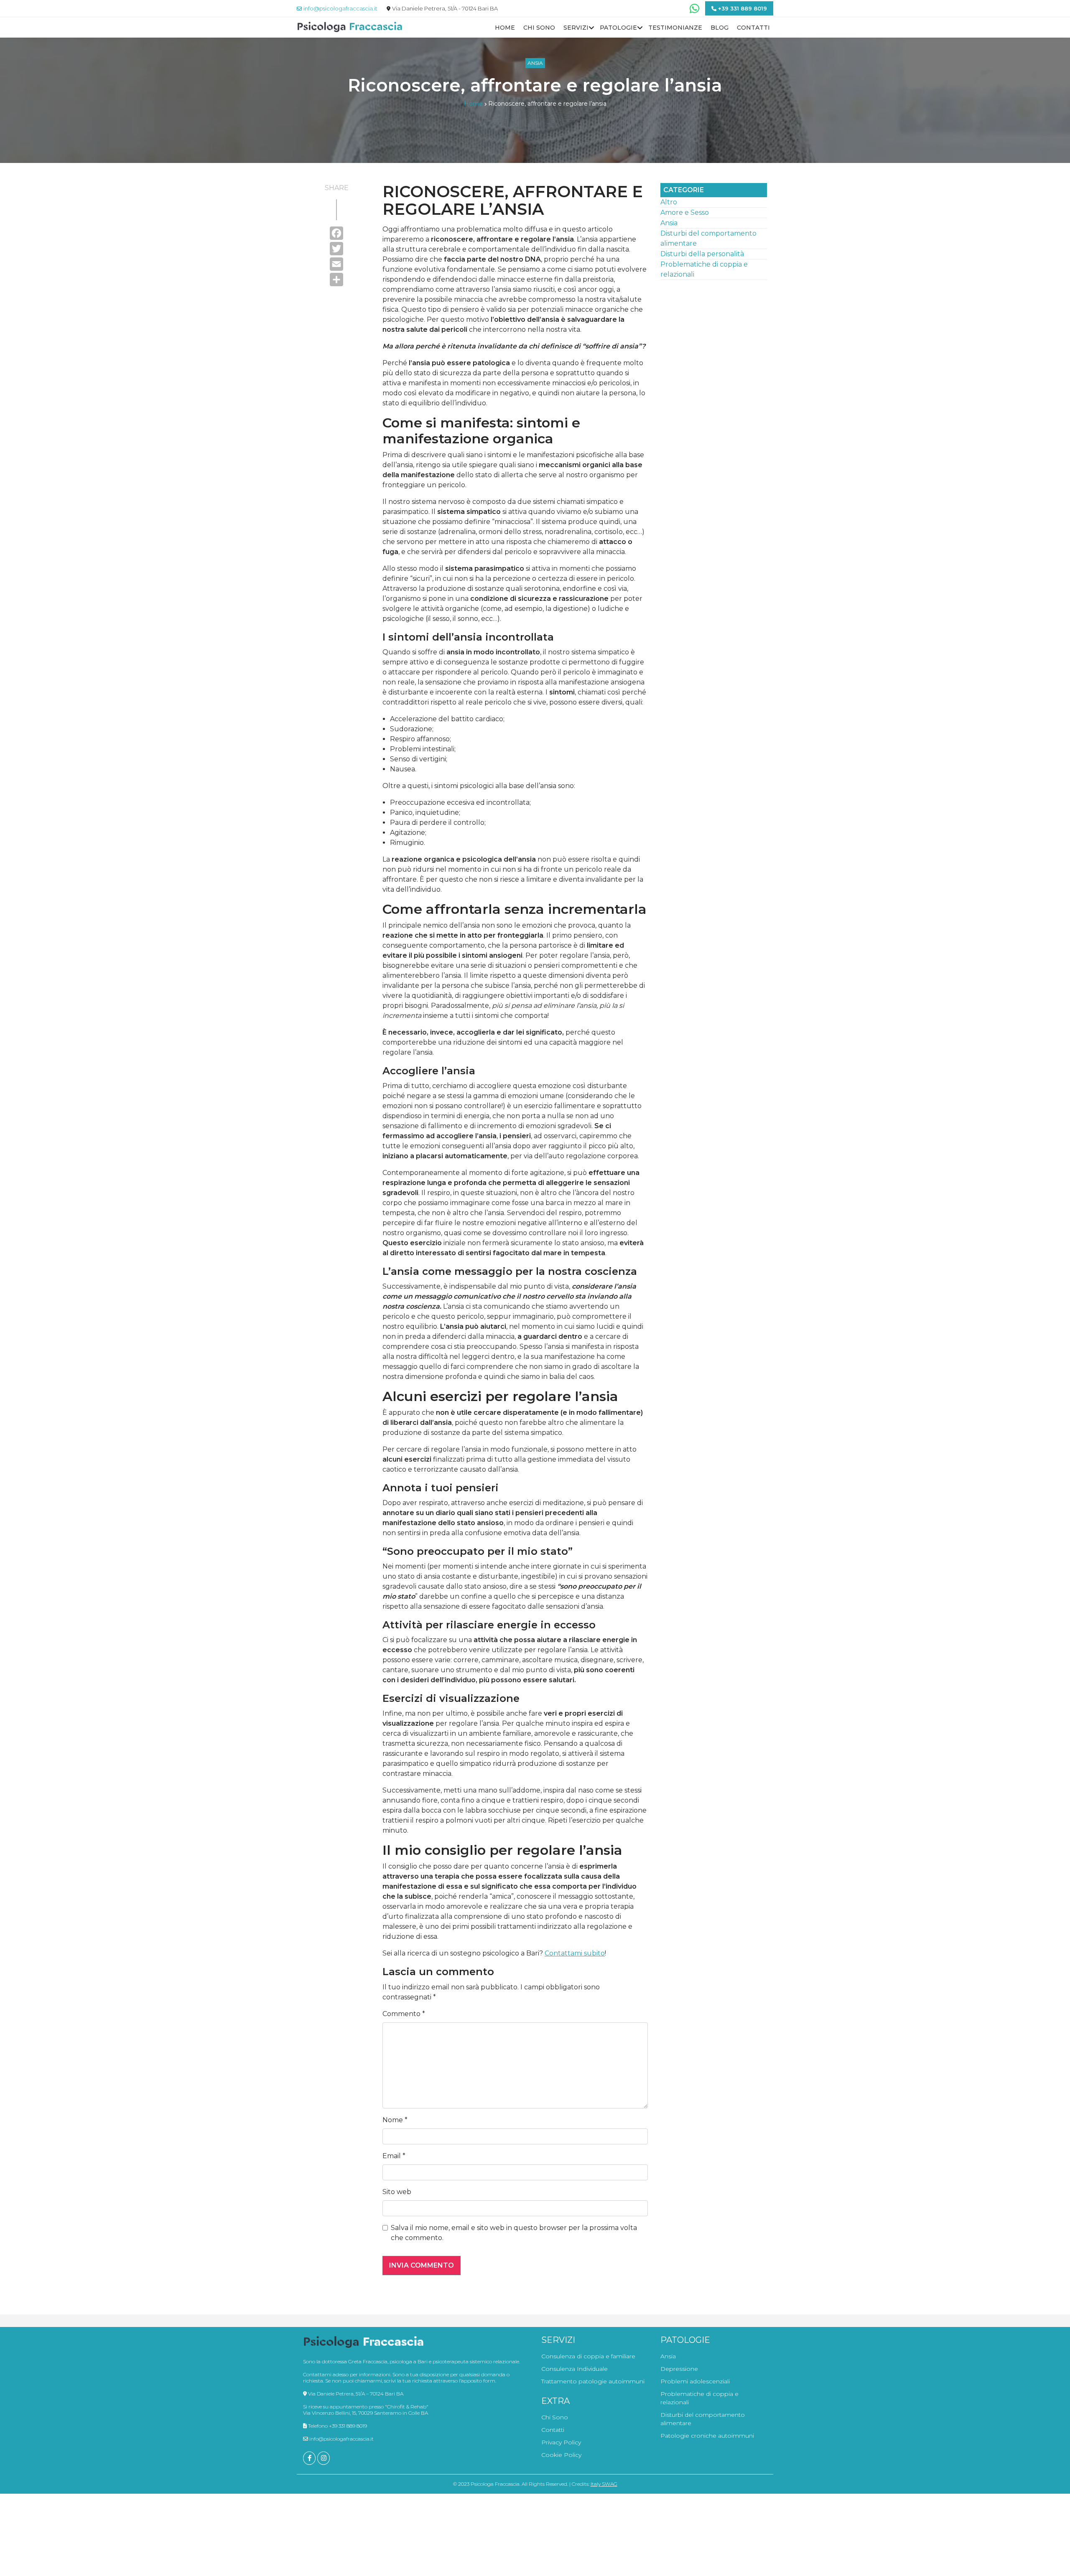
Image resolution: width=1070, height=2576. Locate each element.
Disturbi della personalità (702, 254)
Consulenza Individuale (574, 2369)
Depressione (679, 2369)
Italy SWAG (604, 2484)
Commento (404, 2014)
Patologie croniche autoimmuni (707, 2436)
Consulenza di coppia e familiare (588, 2356)
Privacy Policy (561, 2442)
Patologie (618, 28)
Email (394, 2156)
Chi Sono (539, 28)
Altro (669, 202)
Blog (720, 28)
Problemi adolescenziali (695, 2381)
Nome (395, 2120)
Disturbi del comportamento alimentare (703, 2419)
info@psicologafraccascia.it (341, 2439)
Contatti (753, 28)
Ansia (535, 63)
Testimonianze (675, 28)
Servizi (576, 28)
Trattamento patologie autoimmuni (593, 2381)
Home (505, 28)
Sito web (397, 2192)
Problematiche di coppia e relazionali (699, 2398)
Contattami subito (575, 1953)
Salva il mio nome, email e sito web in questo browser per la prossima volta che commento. (514, 2233)
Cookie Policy (561, 2455)
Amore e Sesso (685, 212)
